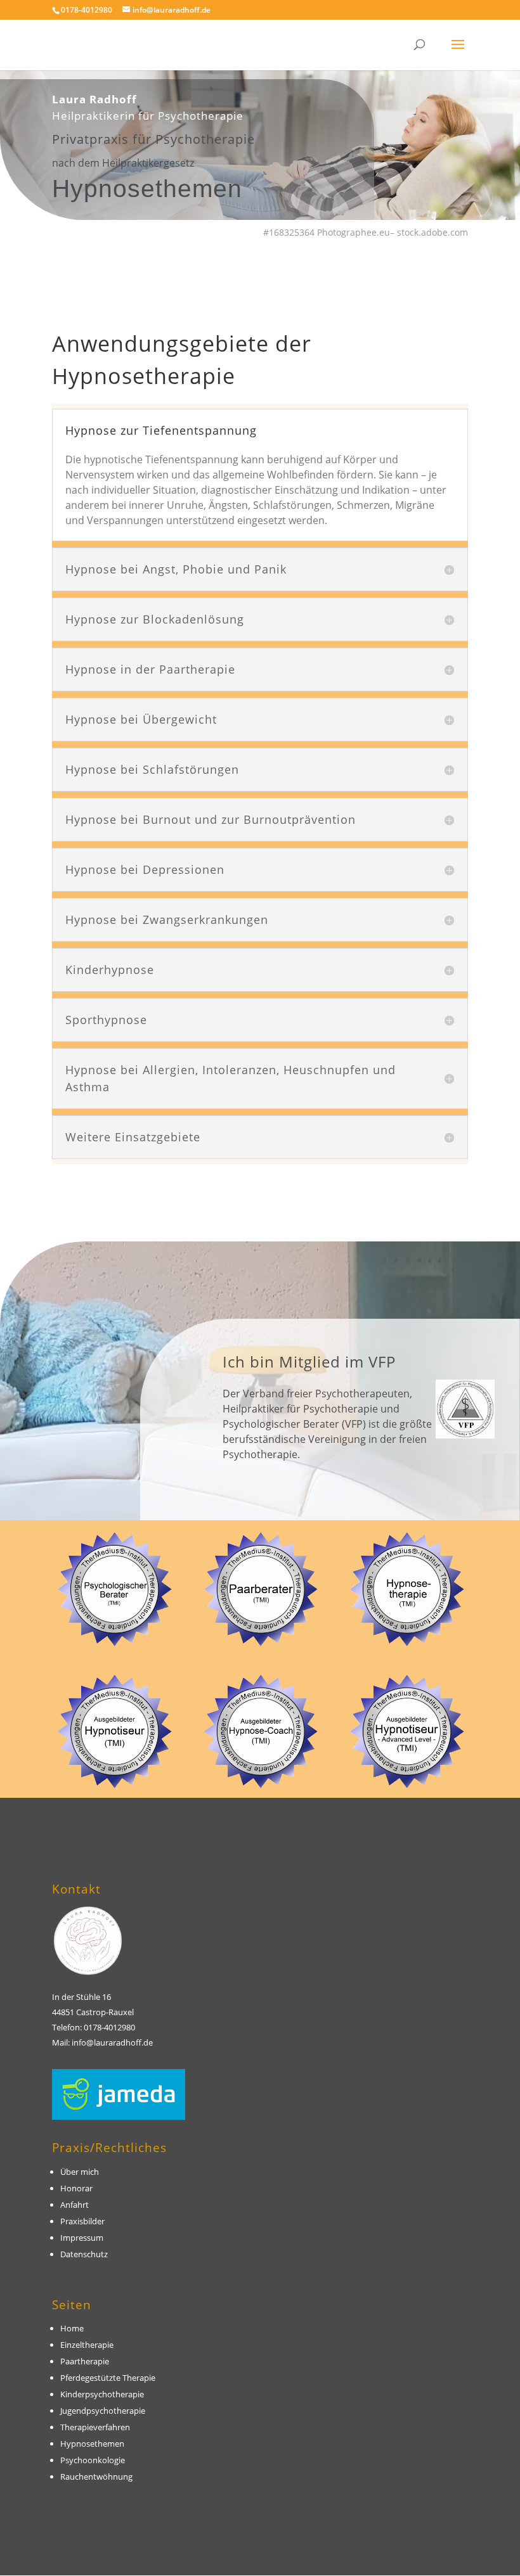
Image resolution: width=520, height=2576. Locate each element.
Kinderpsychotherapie (102, 2394)
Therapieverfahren (95, 2427)
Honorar (76, 2188)
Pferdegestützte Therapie (108, 2378)
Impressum (83, 2238)
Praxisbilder (82, 2221)
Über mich (80, 2172)
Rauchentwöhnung (96, 2477)
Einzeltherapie (87, 2345)
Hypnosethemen (92, 2444)
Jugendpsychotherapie (103, 2411)
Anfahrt (75, 2205)
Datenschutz (84, 2254)
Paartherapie (85, 2361)
